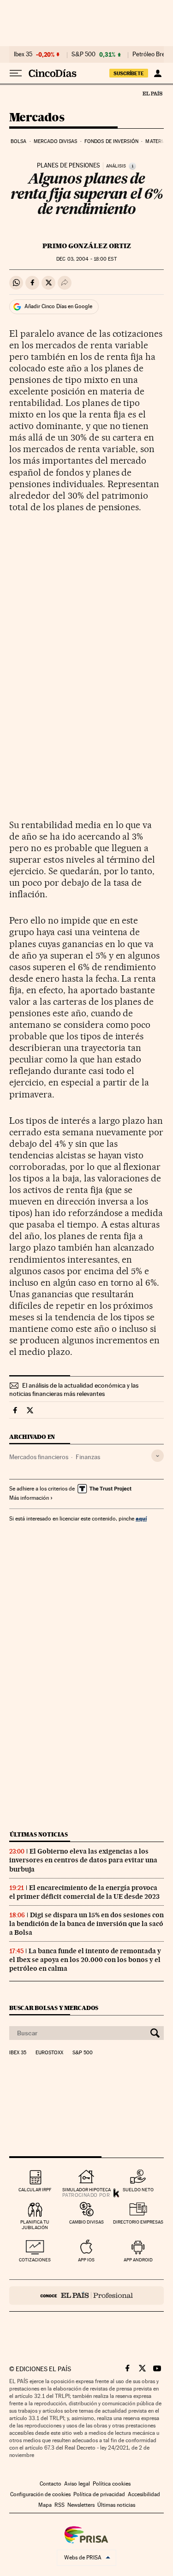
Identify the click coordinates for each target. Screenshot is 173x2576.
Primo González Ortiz (87, 246)
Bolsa (19, 141)
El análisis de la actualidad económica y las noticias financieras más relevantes (74, 1389)
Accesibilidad (144, 2494)
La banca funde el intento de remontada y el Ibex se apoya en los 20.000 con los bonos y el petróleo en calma (85, 1960)
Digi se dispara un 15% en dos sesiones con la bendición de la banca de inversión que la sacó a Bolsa (86, 1924)
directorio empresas (138, 2222)
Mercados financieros (39, 1457)
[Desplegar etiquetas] (158, 1456)
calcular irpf (35, 2190)
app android (138, 2260)
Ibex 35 (23, 54)
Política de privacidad (99, 2494)
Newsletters (81, 2505)
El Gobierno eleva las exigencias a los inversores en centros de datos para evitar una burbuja (83, 1860)
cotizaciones (35, 2260)
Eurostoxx (49, 2053)
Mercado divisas (56, 141)
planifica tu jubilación (35, 2225)
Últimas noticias (39, 1834)
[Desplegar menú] (16, 73)
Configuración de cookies (40, 2494)
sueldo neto (138, 2190)
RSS (60, 2505)
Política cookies (112, 2484)
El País (152, 93)
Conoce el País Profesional (86, 2296)
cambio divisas (86, 2222)
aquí (141, 1518)
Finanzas (88, 1457)
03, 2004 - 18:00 (86, 259)
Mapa (45, 2505)
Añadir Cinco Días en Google (58, 306)
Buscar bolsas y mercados (54, 2008)
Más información (29, 1498)
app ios (86, 2260)
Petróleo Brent (151, 54)
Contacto (51, 2484)
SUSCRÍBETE (129, 73)
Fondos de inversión (111, 141)
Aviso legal (77, 2484)
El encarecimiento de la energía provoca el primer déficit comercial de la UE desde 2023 (84, 1892)
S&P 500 (84, 54)
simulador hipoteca (86, 2190)
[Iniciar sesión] (158, 73)
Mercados (37, 118)
